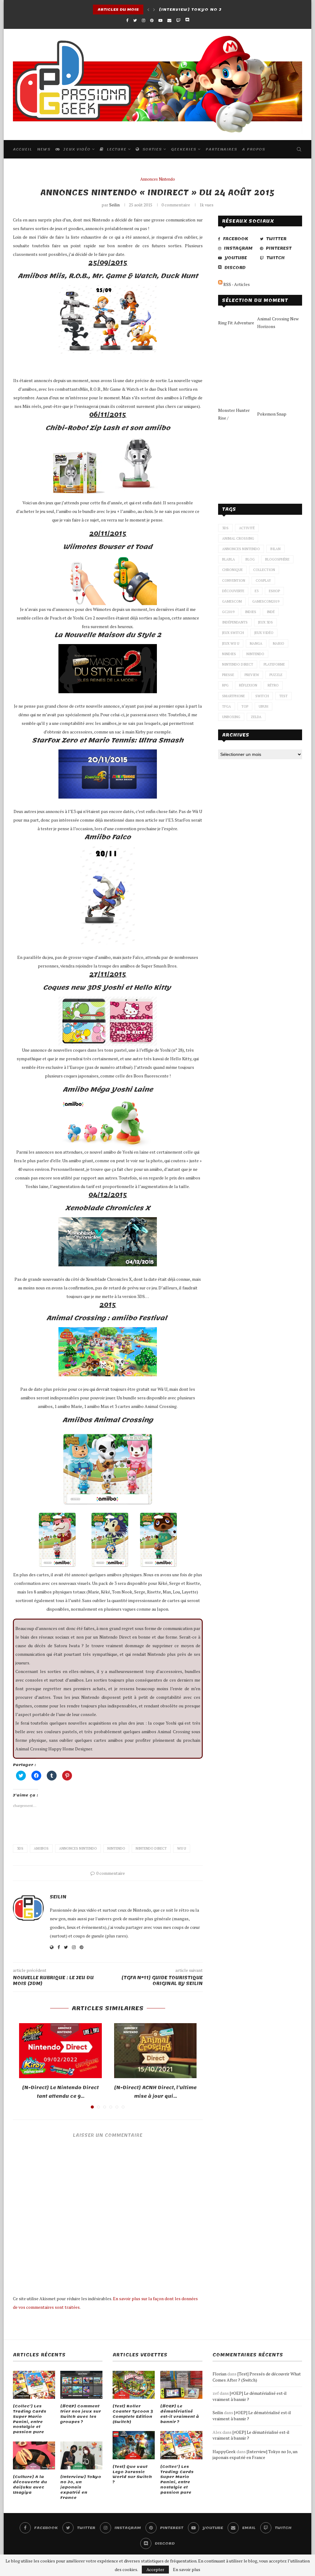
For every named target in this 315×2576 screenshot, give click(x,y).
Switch (262, 696)
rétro (273, 685)
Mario (279, 643)
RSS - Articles (236, 284)
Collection (264, 570)
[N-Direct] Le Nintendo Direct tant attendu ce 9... (60, 2092)
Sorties (151, 149)
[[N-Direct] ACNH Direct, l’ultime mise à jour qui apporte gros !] (155, 2051)
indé (271, 612)
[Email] (169, 20)
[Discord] (187, 20)
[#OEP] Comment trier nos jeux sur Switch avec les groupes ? (81, 2414)
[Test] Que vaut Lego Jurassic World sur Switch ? (132, 2474)
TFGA (227, 706)
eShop (274, 591)
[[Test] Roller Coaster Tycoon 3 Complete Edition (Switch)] (134, 2385)
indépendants (235, 622)
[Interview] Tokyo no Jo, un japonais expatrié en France (81, 2487)
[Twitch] (178, 20)
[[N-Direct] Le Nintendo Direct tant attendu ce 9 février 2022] (60, 2051)
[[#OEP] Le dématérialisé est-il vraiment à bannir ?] (181, 2385)
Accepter (155, 2569)
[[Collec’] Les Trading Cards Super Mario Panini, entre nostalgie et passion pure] (34, 2385)
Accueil (22, 149)
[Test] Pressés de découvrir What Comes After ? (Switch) (257, 2377)
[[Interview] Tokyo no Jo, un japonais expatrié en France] (81, 2455)
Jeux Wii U (231, 643)
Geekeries (184, 149)
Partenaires (221, 149)
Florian (219, 2374)
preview (252, 675)
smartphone (233, 696)
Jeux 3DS (265, 622)
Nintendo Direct (151, 1848)
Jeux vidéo (76, 149)
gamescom (232, 601)
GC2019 (228, 612)
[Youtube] (160, 20)
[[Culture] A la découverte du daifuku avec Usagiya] (34, 2455)
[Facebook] (127, 20)
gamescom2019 (266, 601)
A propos (254, 149)
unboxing (231, 717)
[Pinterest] (152, 20)
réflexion (248, 685)
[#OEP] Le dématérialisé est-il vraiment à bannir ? (180, 2414)
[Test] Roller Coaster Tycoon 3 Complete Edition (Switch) (133, 2414)
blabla (229, 559)
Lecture (116, 149)
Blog (250, 559)
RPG (225, 685)
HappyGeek (224, 2451)
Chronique (232, 570)
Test (283, 696)
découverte (233, 591)
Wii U (182, 1848)
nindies (229, 654)
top (245, 706)
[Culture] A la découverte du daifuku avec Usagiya (30, 2485)
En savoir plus (187, 2570)
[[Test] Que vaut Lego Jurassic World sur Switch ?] (134, 2445)
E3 (257, 591)
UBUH (263, 706)
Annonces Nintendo (158, 179)
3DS (20, 1848)
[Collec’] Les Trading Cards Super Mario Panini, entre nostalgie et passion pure (30, 2419)
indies (251, 612)
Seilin (114, 205)
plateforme (274, 664)
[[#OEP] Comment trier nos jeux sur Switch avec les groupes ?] (81, 2385)
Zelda (256, 717)
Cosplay (263, 580)
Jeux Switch (233, 633)
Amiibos (41, 1848)
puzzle (276, 675)
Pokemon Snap (272, 414)
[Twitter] (135, 20)
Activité (247, 528)
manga (256, 643)
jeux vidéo (264, 633)
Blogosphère (277, 559)
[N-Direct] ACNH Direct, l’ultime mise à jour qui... (155, 2092)
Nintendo (116, 1848)
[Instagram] (144, 20)
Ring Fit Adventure (236, 323)
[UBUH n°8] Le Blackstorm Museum (205, 10)
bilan (275, 549)
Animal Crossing (238, 538)
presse (228, 675)
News (44, 149)
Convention (234, 580)
